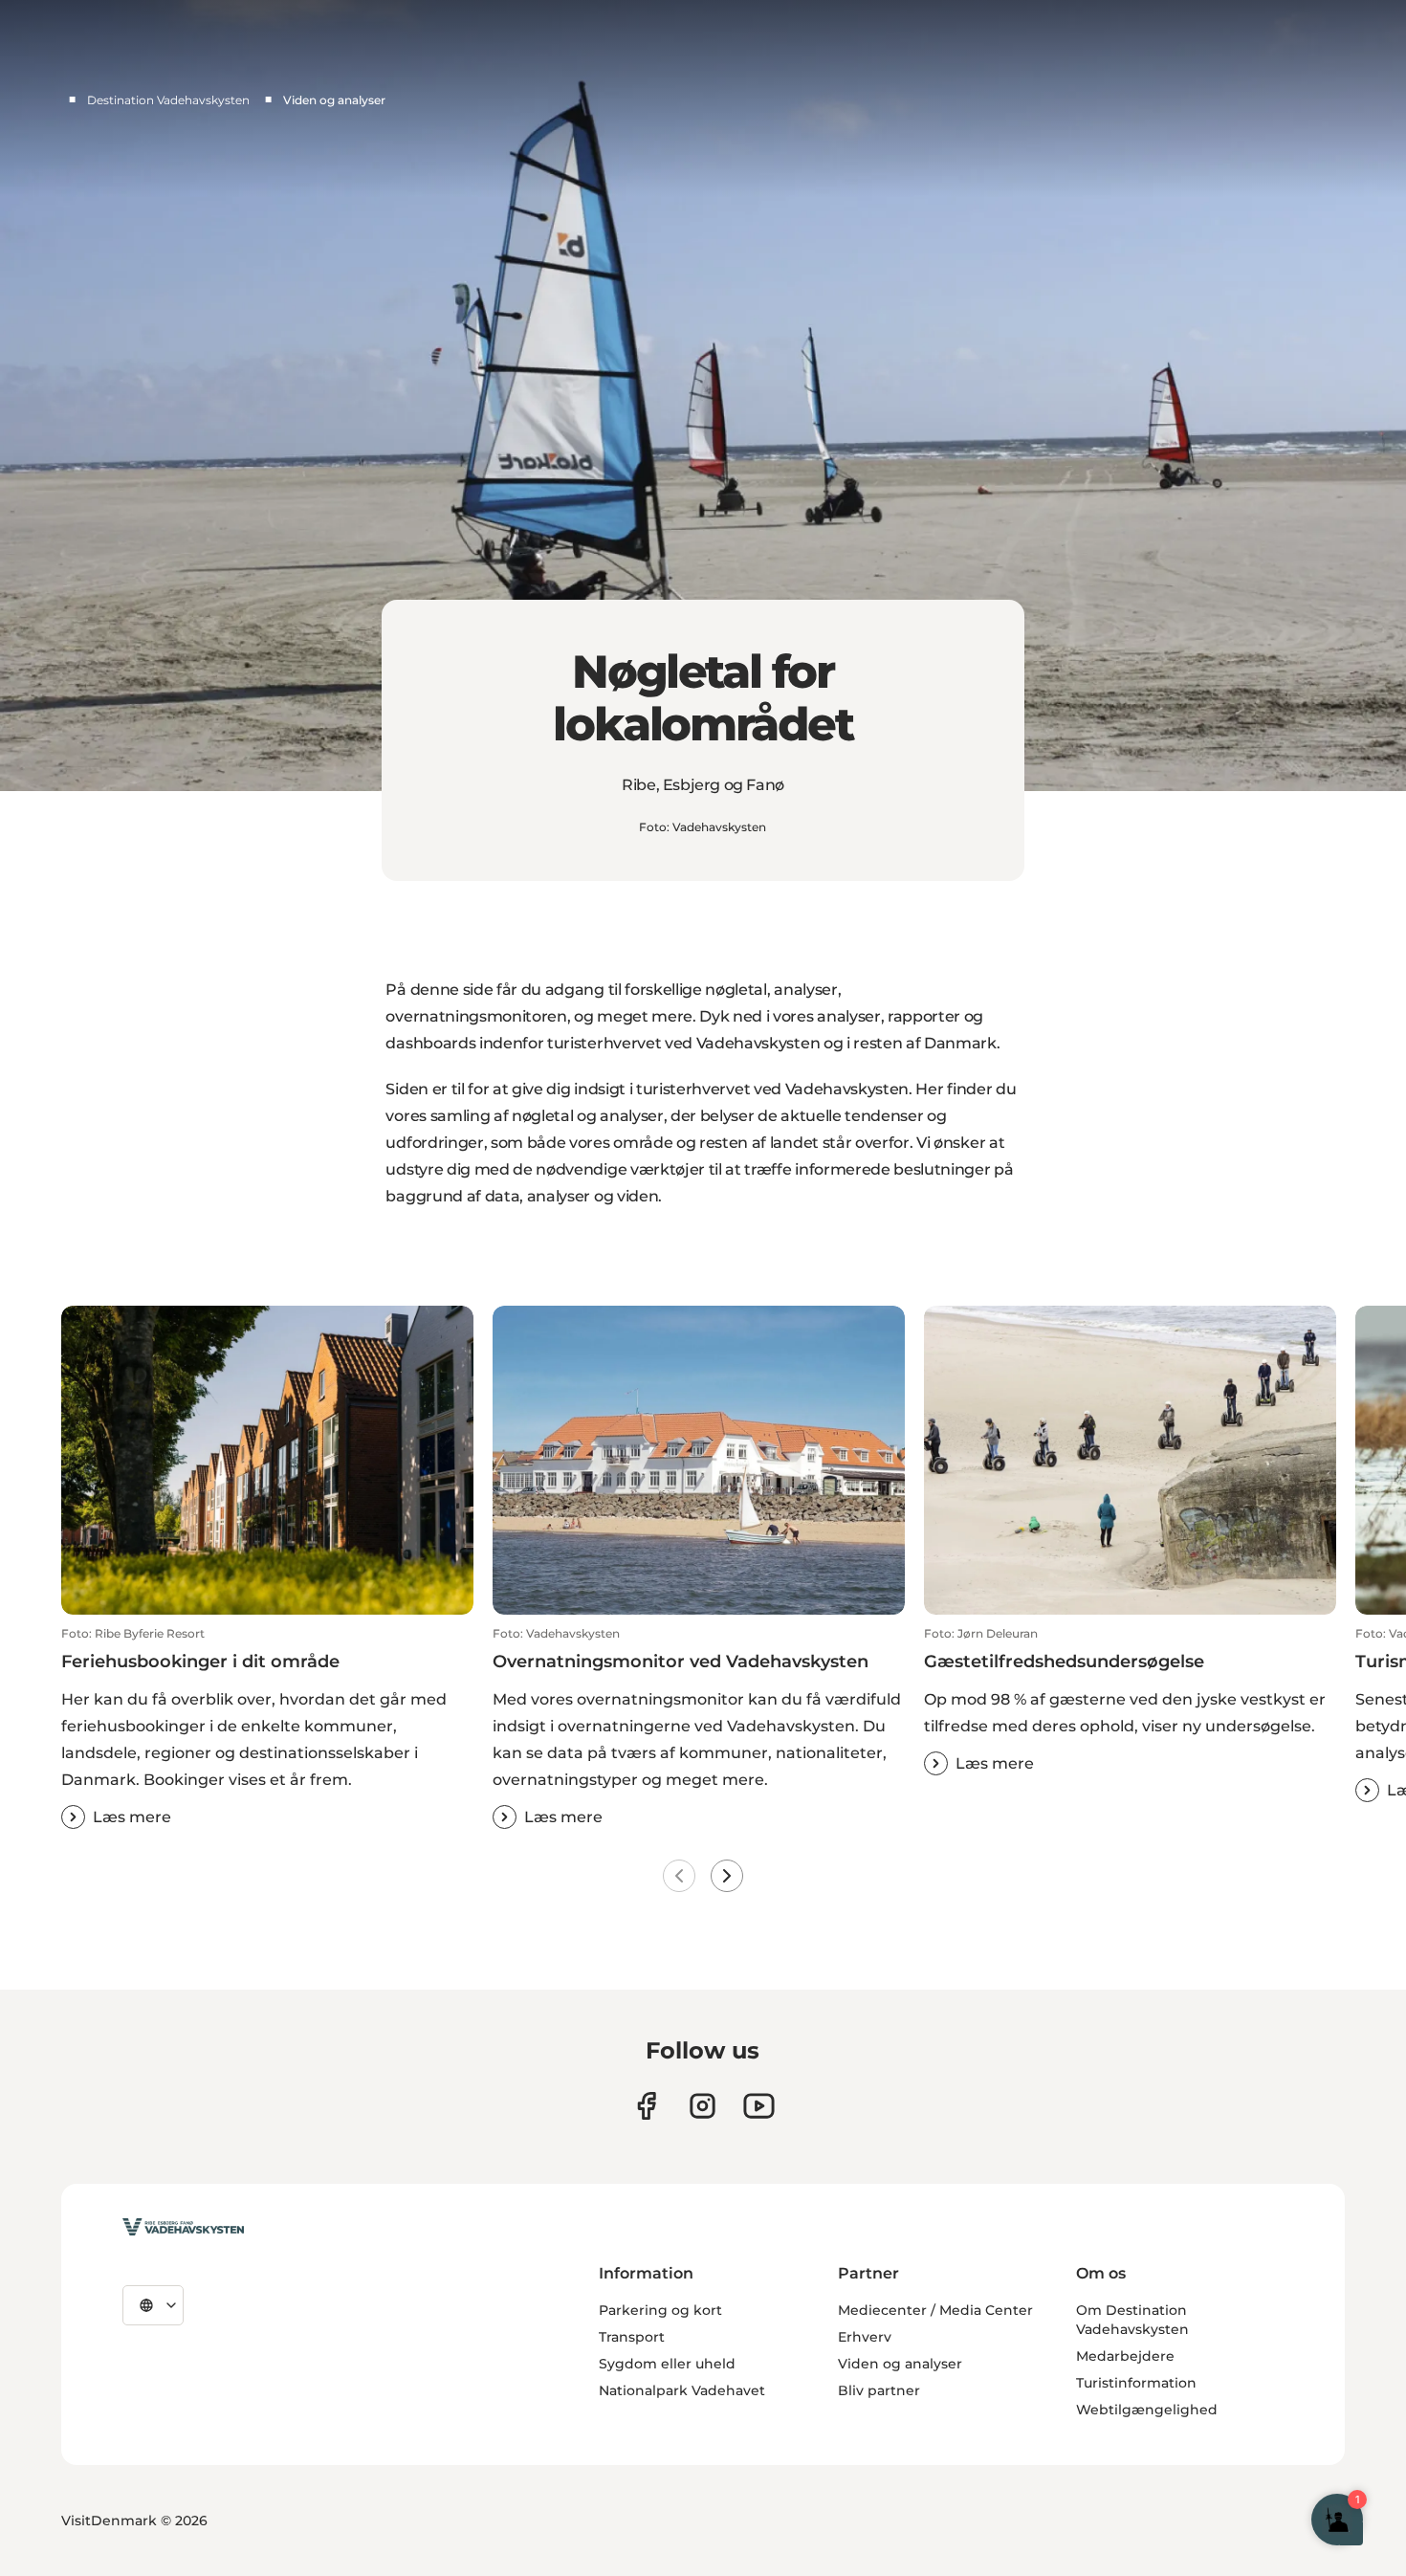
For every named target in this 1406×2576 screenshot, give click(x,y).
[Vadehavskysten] (183, 2227)
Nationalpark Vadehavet (682, 2390)
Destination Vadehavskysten (168, 100)
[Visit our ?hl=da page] (703, 2106)
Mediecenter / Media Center (935, 2310)
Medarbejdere (1125, 2356)
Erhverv (865, 2337)
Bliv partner (879, 2390)
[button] (267, 1728)
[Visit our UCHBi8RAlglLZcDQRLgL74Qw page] (759, 2106)
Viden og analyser (900, 2364)
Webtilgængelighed (1147, 2410)
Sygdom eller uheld (667, 2364)
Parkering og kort (660, 2310)
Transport (632, 2337)
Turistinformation (1136, 2383)
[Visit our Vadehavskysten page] (646, 2106)
